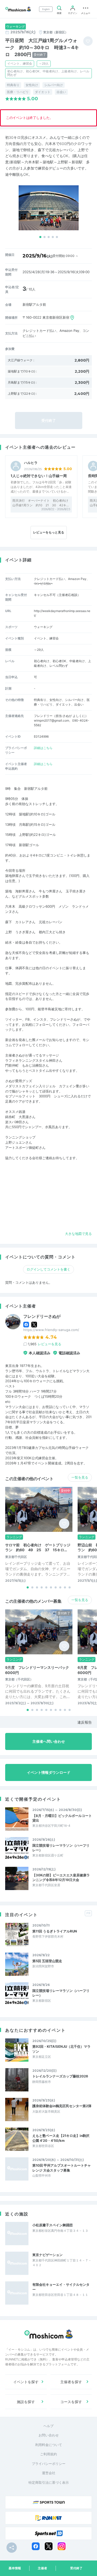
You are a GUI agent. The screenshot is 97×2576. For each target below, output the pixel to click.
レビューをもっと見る (49, 532)
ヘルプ (48, 2426)
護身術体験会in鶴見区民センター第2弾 (62, 2106)
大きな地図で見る (78, 1234)
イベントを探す (26, 2382)
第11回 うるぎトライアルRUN (55, 1931)
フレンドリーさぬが (42, 1316)
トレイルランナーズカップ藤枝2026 (60, 2076)
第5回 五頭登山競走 (47, 1961)
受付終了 (76, 2568)
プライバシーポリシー (49, 2464)
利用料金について (49, 2445)
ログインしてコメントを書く (48, 1269)
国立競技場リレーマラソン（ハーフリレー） (61, 1848)
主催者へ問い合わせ (49, 1741)
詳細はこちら (43, 748)
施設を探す (26, 2402)
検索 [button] (59, 13)
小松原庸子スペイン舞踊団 (53, 2225)
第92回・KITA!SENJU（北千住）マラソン (61, 2049)
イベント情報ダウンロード (49, 1772)
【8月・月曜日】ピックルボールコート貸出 (62, 1818)
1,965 (45, 1344)
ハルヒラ (31, 463)
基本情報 (15, 2568)
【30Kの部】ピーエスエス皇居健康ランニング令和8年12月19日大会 (61, 1877)
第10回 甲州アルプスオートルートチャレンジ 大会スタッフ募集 (62, 2168)
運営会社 (49, 2473)
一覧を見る (80, 1477)
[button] (40, 237)
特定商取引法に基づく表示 (49, 2482)
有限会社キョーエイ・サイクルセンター (61, 2287)
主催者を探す (71, 2382)
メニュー (86, 13)
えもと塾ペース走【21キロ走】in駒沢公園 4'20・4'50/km (61, 2138)
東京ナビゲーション (47, 2255)
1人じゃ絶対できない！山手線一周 (39, 476)
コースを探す (71, 2402)
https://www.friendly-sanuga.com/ (51, 1330)
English (46, 9)
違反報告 (85, 1722)
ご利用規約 (48, 2454)
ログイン (73, 13)
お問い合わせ (49, 2435)
